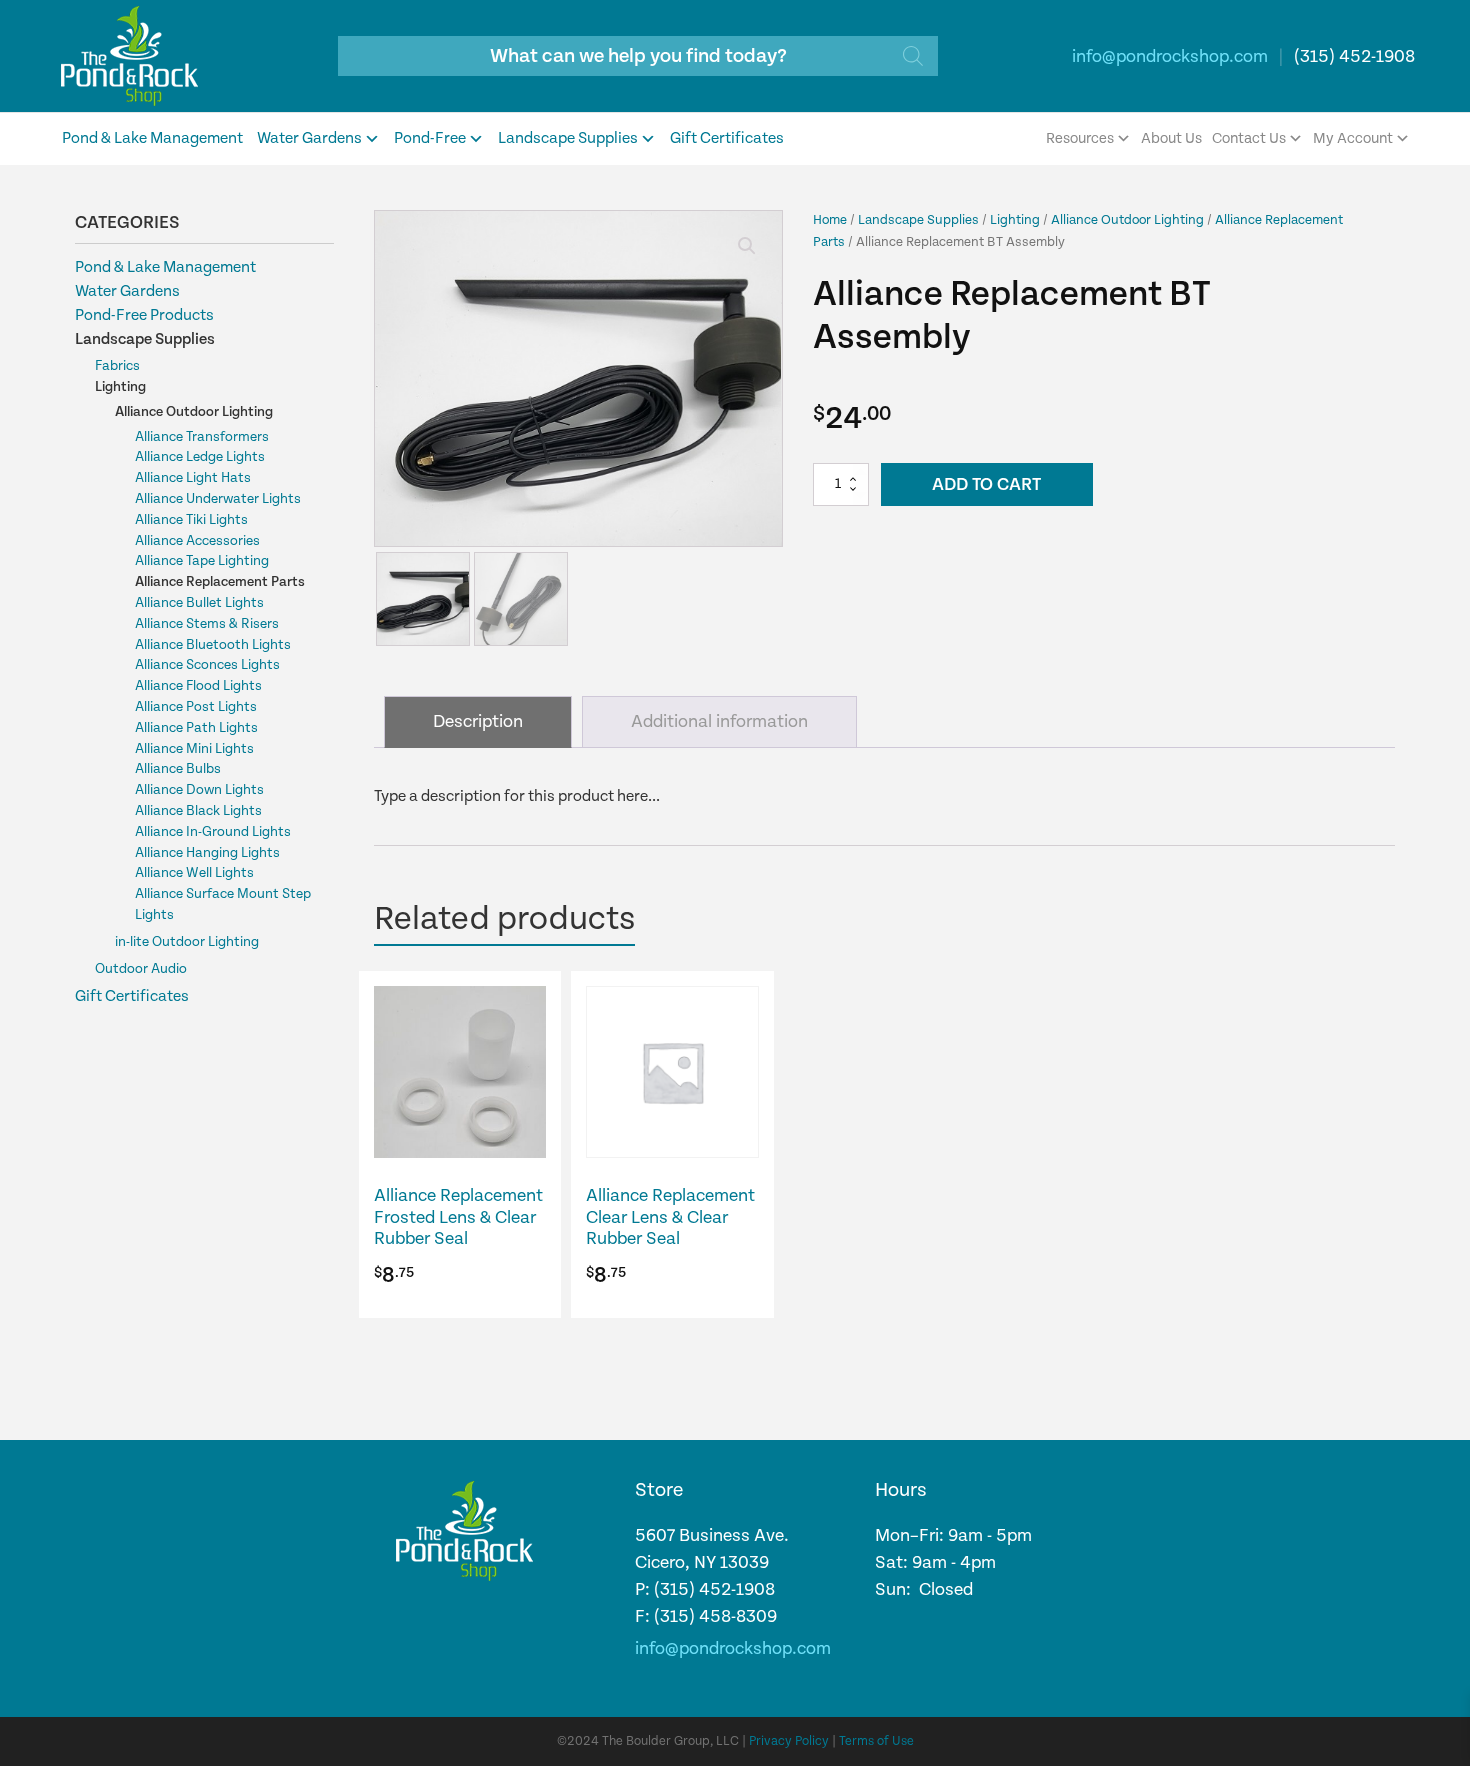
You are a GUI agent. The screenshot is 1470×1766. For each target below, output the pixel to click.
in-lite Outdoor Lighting (187, 942)
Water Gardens (309, 138)
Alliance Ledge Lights (200, 457)
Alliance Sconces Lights (207, 665)
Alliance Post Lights (196, 707)
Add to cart (986, 484)
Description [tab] (478, 721)
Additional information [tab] (719, 721)
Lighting (120, 387)
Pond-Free (430, 138)
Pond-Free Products (144, 315)
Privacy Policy (789, 1741)
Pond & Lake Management (152, 138)
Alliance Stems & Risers (207, 624)
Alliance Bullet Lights (199, 603)
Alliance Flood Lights (198, 686)
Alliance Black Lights (198, 811)
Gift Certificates (727, 138)
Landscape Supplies (568, 138)
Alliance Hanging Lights (207, 853)
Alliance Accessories (197, 541)
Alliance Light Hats (193, 478)
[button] (747, 246)
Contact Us (1249, 138)
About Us (1171, 138)
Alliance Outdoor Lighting (194, 412)
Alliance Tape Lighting (202, 561)
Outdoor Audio (141, 969)
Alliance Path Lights (196, 728)
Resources (1080, 138)
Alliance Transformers (202, 437)
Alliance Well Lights (194, 873)
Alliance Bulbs (178, 769)
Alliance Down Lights (199, 790)
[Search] (913, 56)
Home (830, 220)
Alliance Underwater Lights (218, 499)
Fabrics (117, 366)
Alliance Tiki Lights (191, 520)
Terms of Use (876, 1741)
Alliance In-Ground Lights (213, 832)
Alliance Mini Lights (194, 749)
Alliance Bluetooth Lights (213, 645)
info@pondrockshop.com (1170, 56)
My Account (1353, 138)
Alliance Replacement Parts (220, 582)
